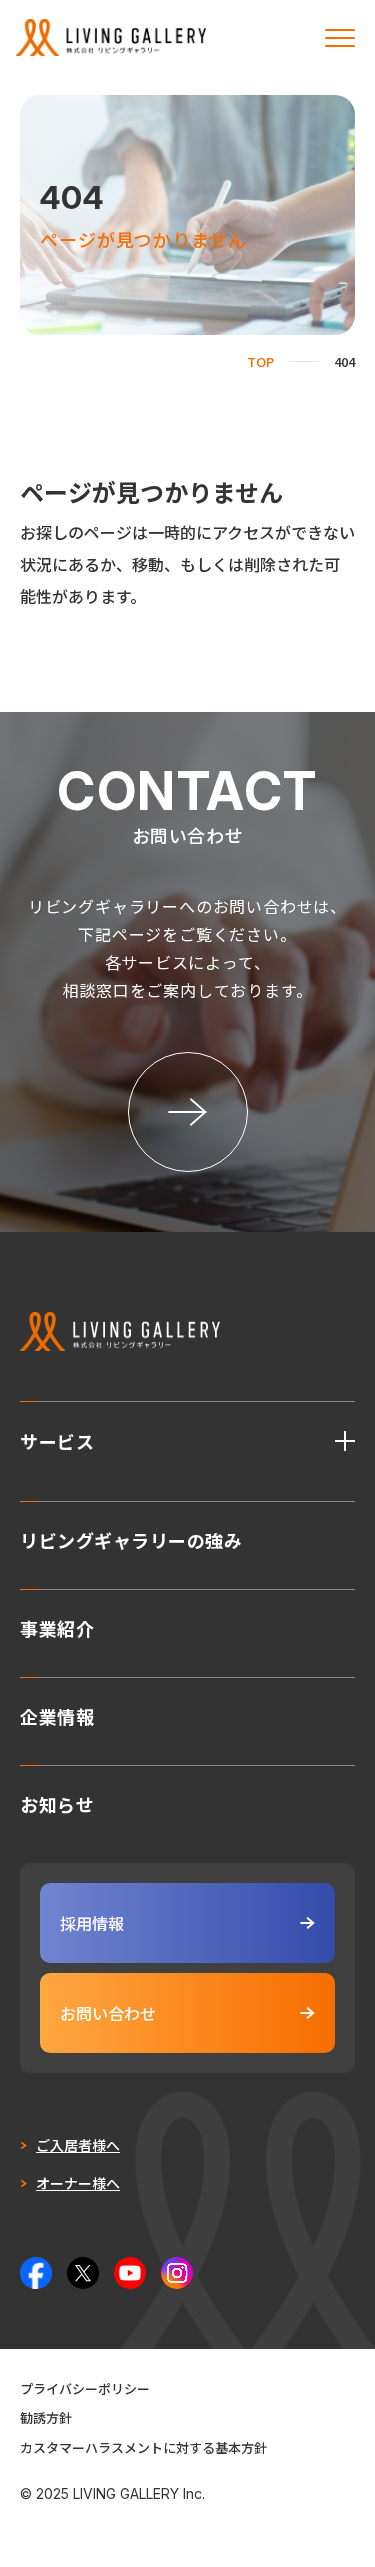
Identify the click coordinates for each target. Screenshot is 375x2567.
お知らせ (57, 1802)
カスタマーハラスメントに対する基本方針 (143, 2447)
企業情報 (57, 1714)
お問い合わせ (108, 2013)
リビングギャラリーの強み (131, 1538)
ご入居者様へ (78, 2145)
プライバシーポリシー (85, 2388)
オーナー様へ (78, 2183)
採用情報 (92, 1923)
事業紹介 (57, 1626)
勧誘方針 (46, 2417)
